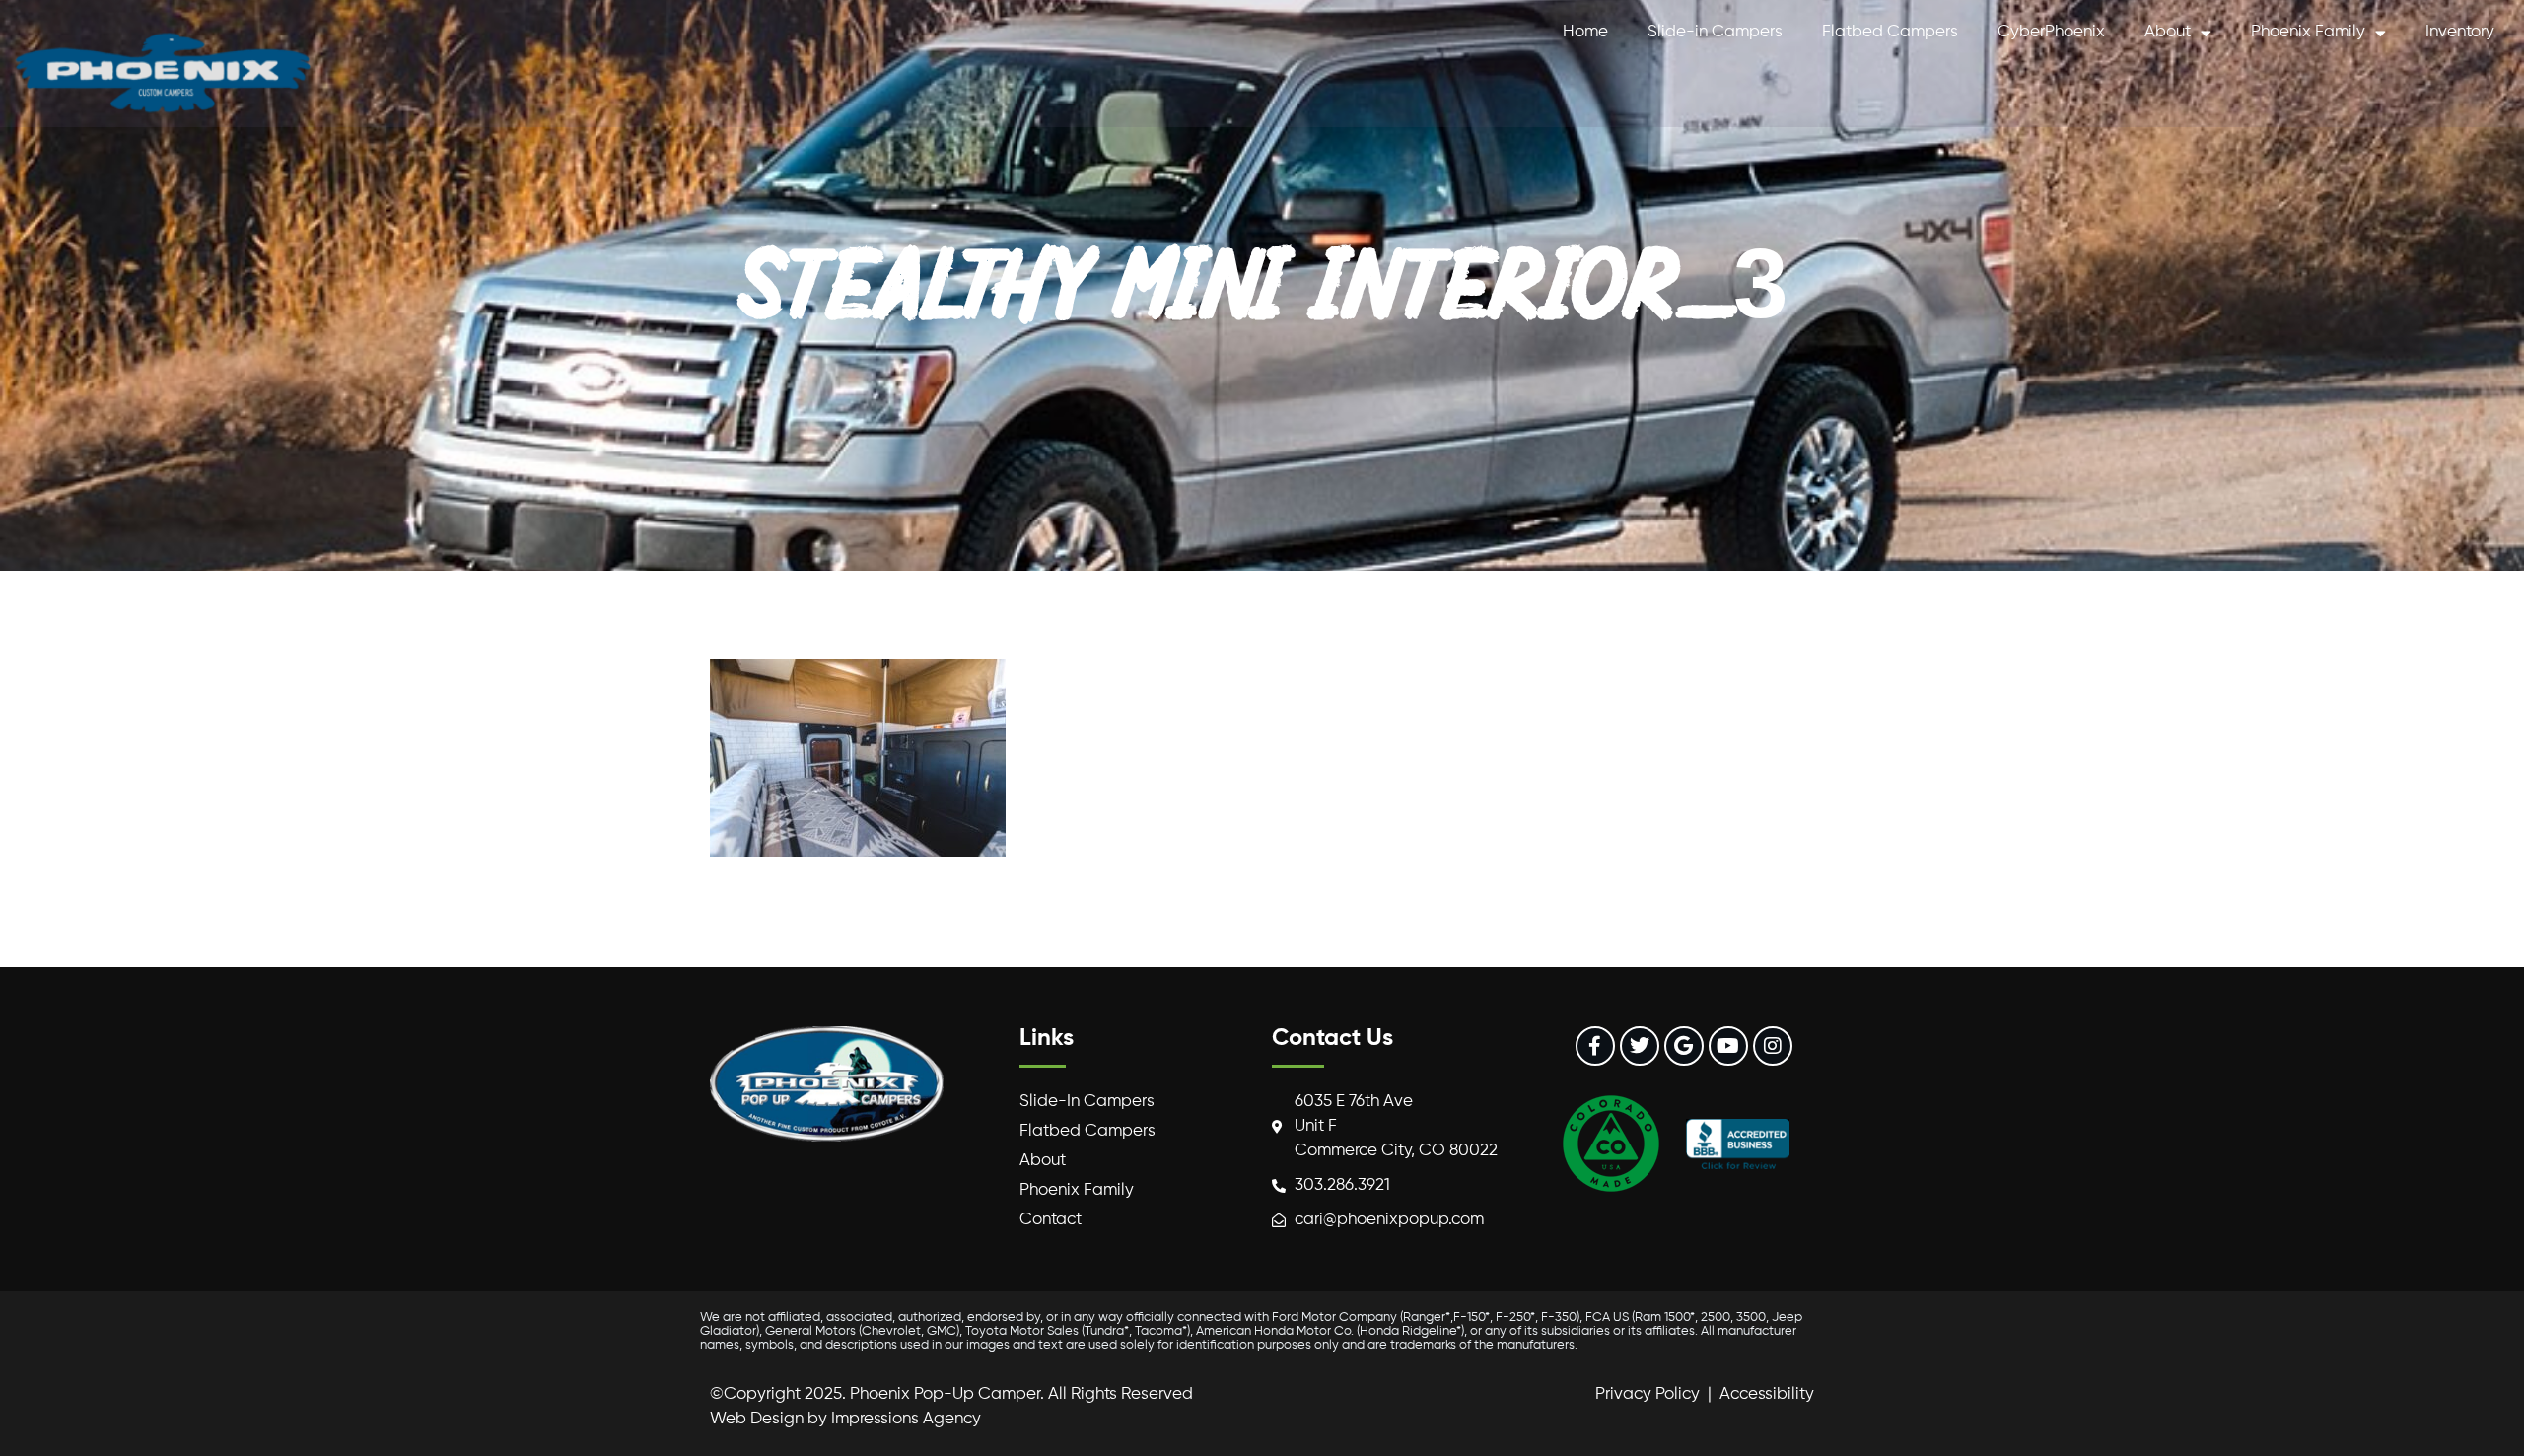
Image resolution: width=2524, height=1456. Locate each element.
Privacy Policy (1648, 1394)
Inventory (2460, 32)
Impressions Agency (906, 1419)
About (2168, 32)
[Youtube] (1728, 1046)
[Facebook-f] (1595, 1046)
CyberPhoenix (2051, 32)
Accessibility (1767, 1394)
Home (1585, 32)
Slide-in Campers (1715, 32)
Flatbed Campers (1890, 32)
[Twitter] (1640, 1046)
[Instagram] (1773, 1046)
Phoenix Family (2308, 32)
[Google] (1684, 1046)
